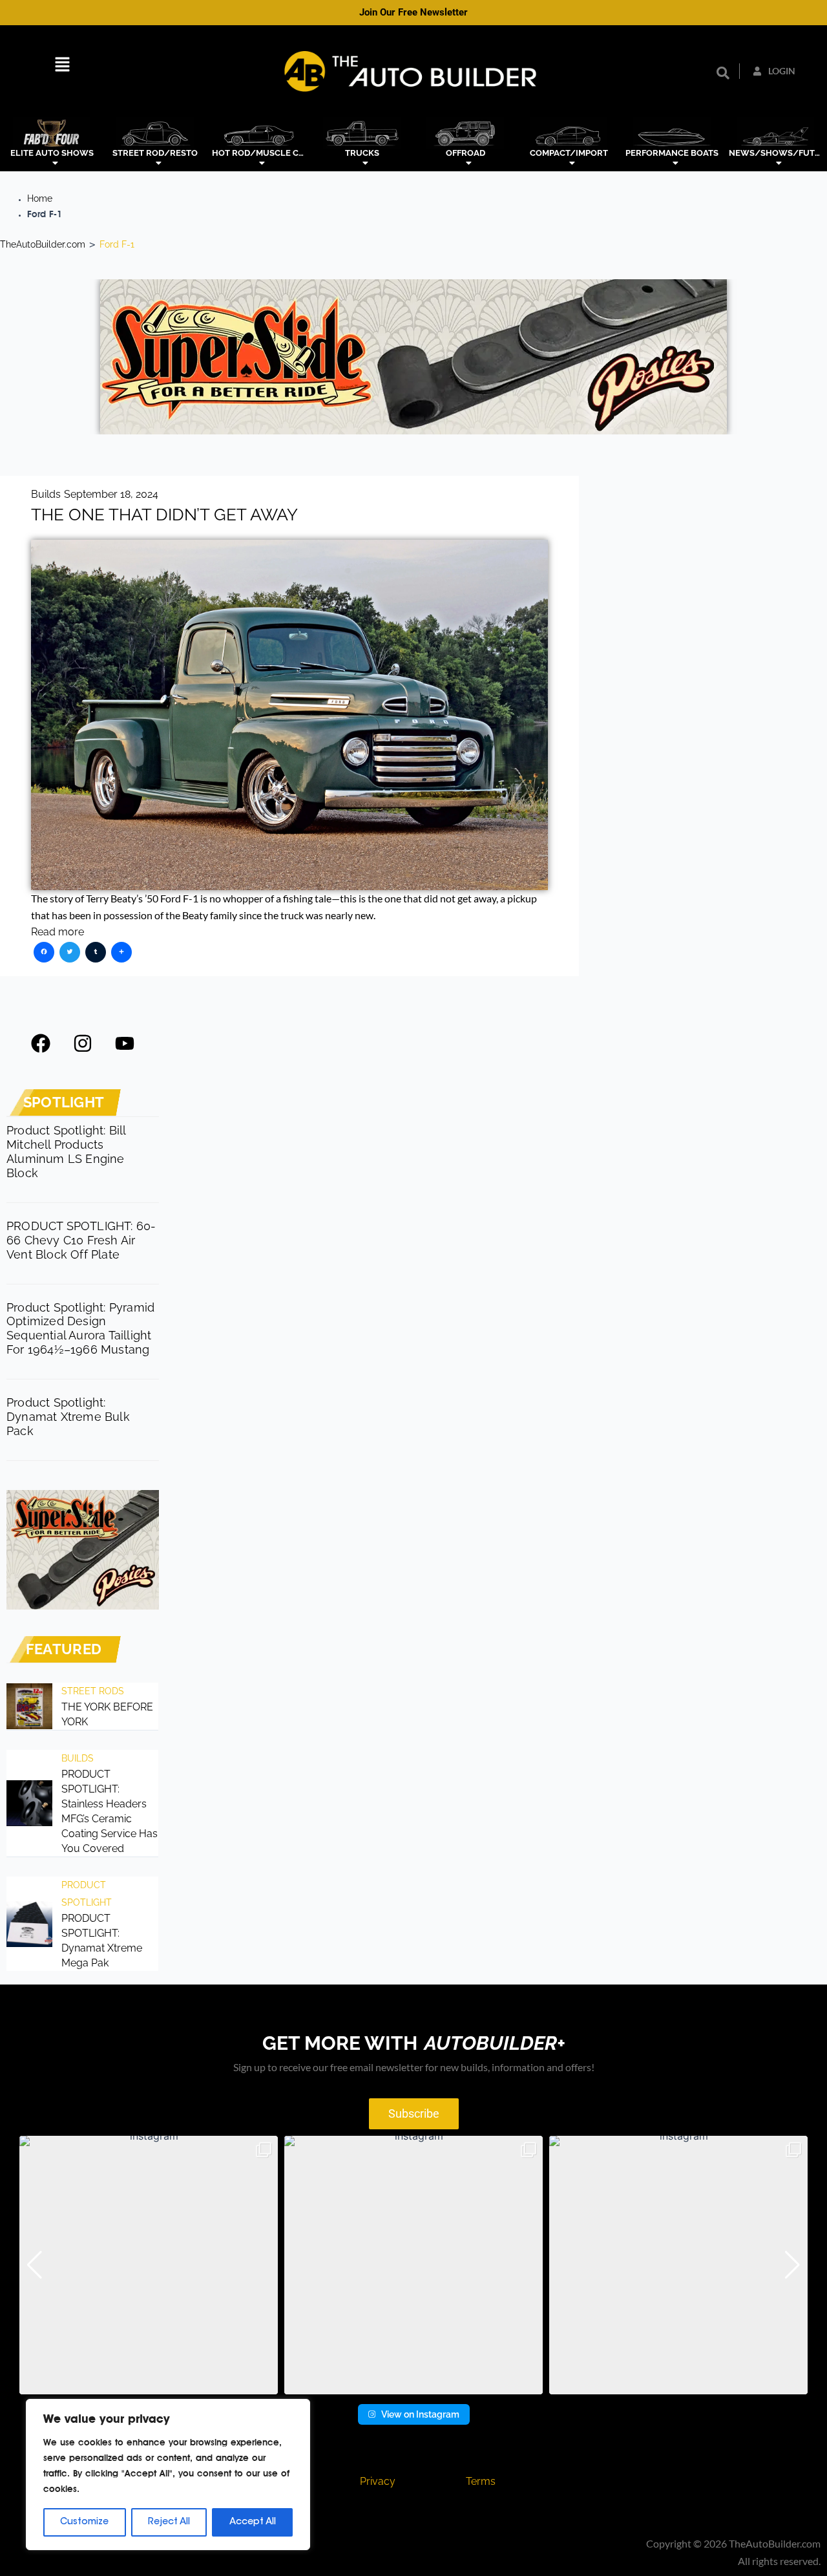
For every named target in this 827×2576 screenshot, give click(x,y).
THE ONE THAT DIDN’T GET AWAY (164, 515)
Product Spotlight (87, 1893)
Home (40, 198)
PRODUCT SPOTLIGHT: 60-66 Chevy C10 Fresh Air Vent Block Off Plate (81, 1240)
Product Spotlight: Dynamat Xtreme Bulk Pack (68, 1417)
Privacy (378, 2481)
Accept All (253, 2522)
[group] (149, 2265)
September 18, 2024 (111, 494)
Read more (58, 932)
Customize (84, 2522)
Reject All (169, 2522)
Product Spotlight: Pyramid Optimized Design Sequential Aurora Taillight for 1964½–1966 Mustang (80, 1329)
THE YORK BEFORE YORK (107, 1714)
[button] (62, 66)
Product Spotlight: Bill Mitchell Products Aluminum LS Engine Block (66, 1152)
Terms (481, 2481)
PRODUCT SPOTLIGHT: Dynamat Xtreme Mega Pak (102, 1941)
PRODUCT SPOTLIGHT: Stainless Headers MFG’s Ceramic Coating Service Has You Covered (110, 1811)
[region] (168, 2475)
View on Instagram (420, 2414)
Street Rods (93, 1691)
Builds (46, 494)
